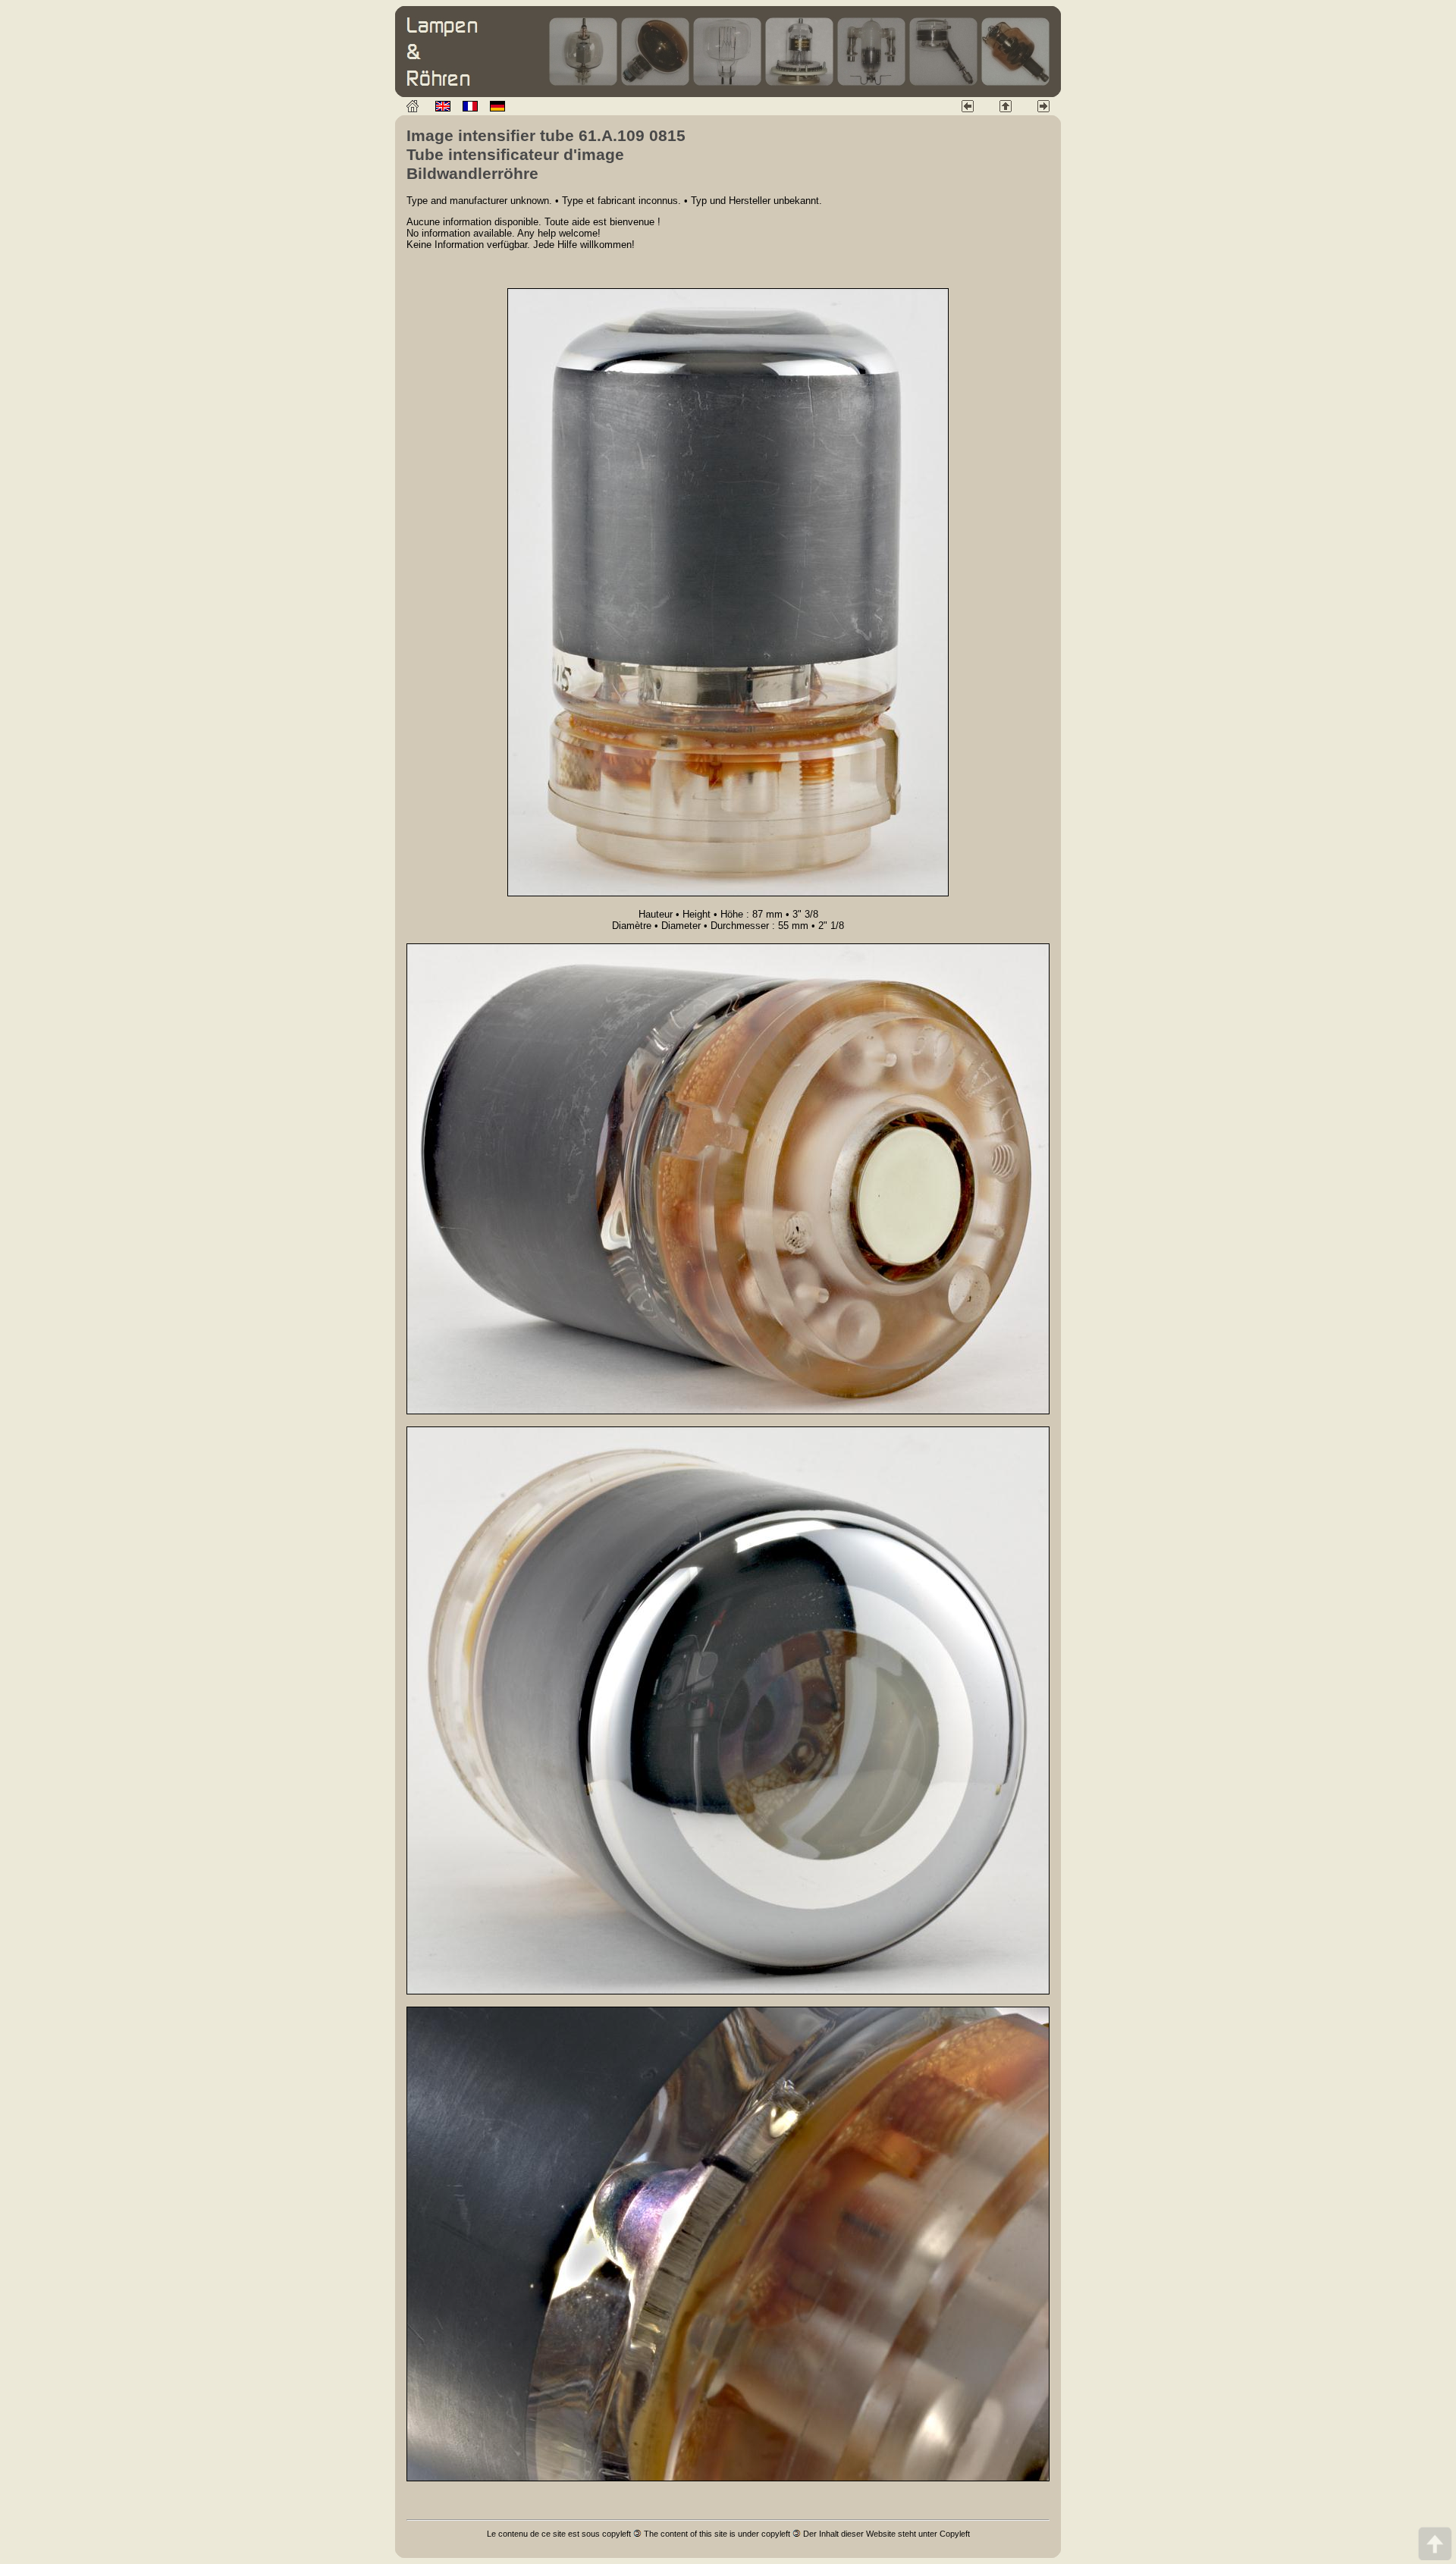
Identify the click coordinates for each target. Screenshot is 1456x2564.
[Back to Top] (1435, 2543)
